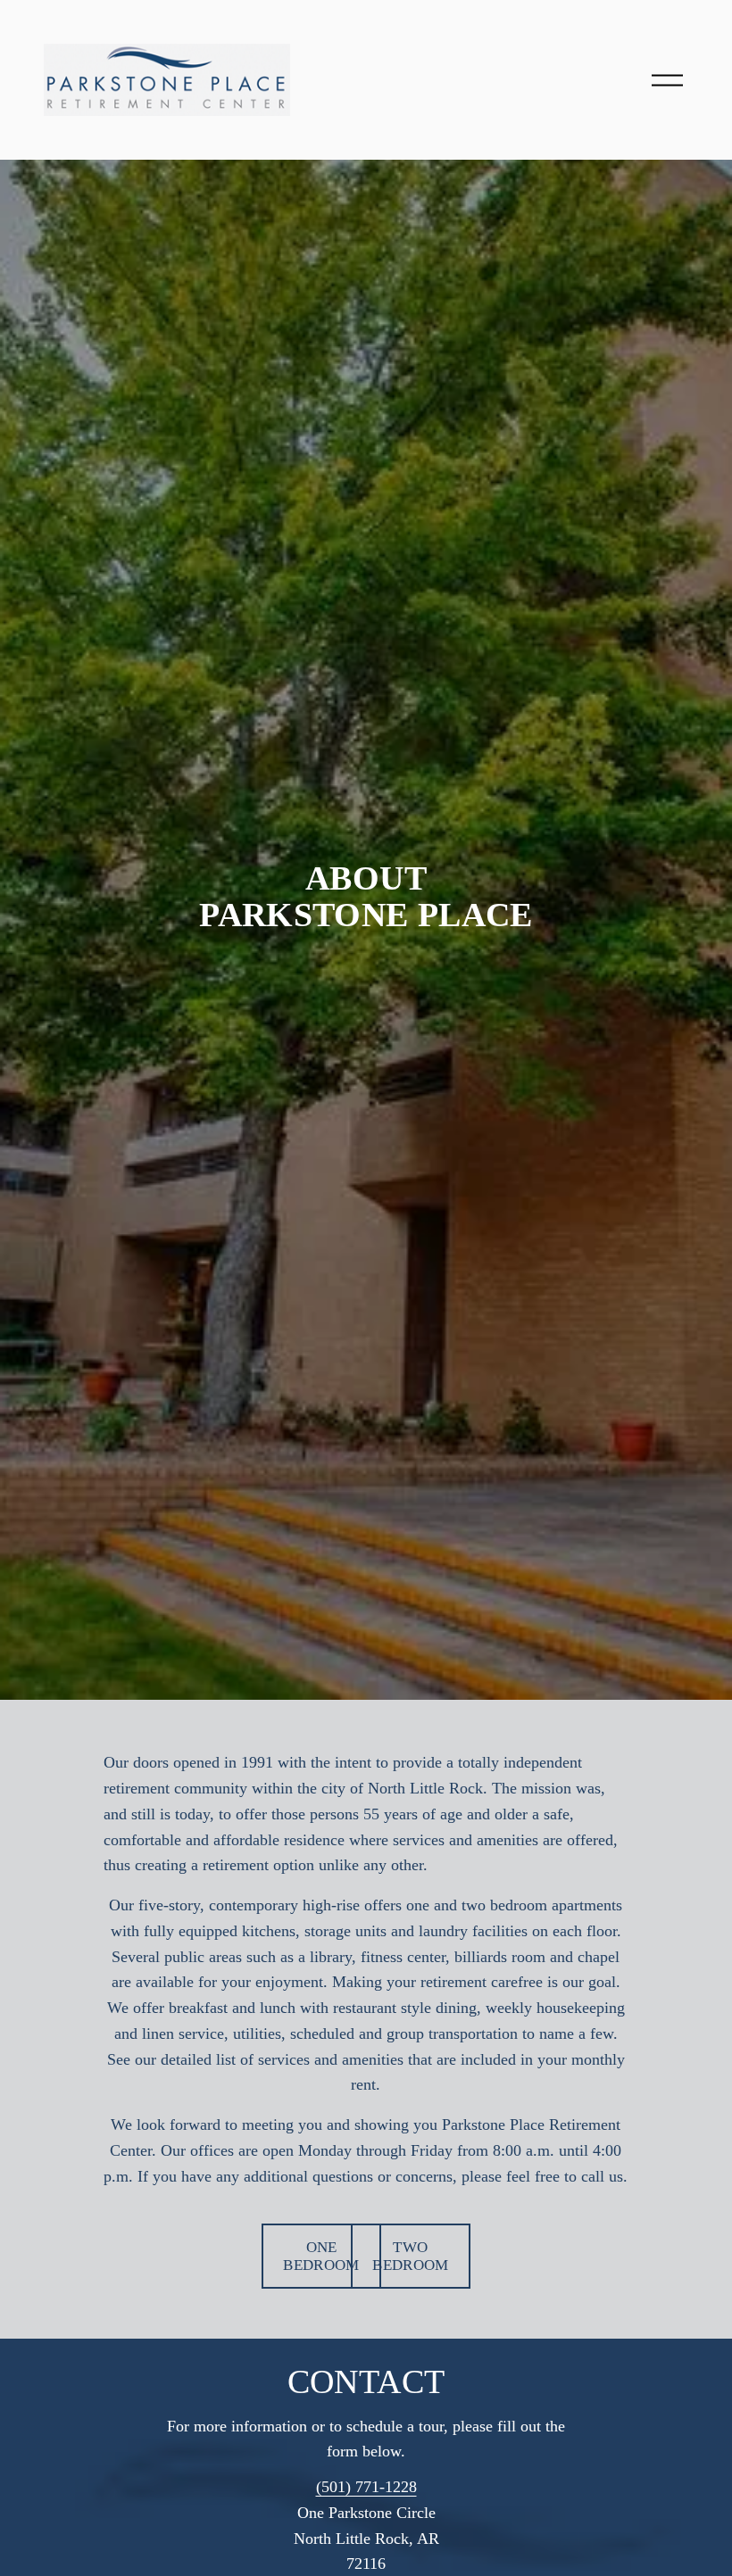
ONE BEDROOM (321, 2256)
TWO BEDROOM (410, 2256)
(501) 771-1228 (366, 2487)
